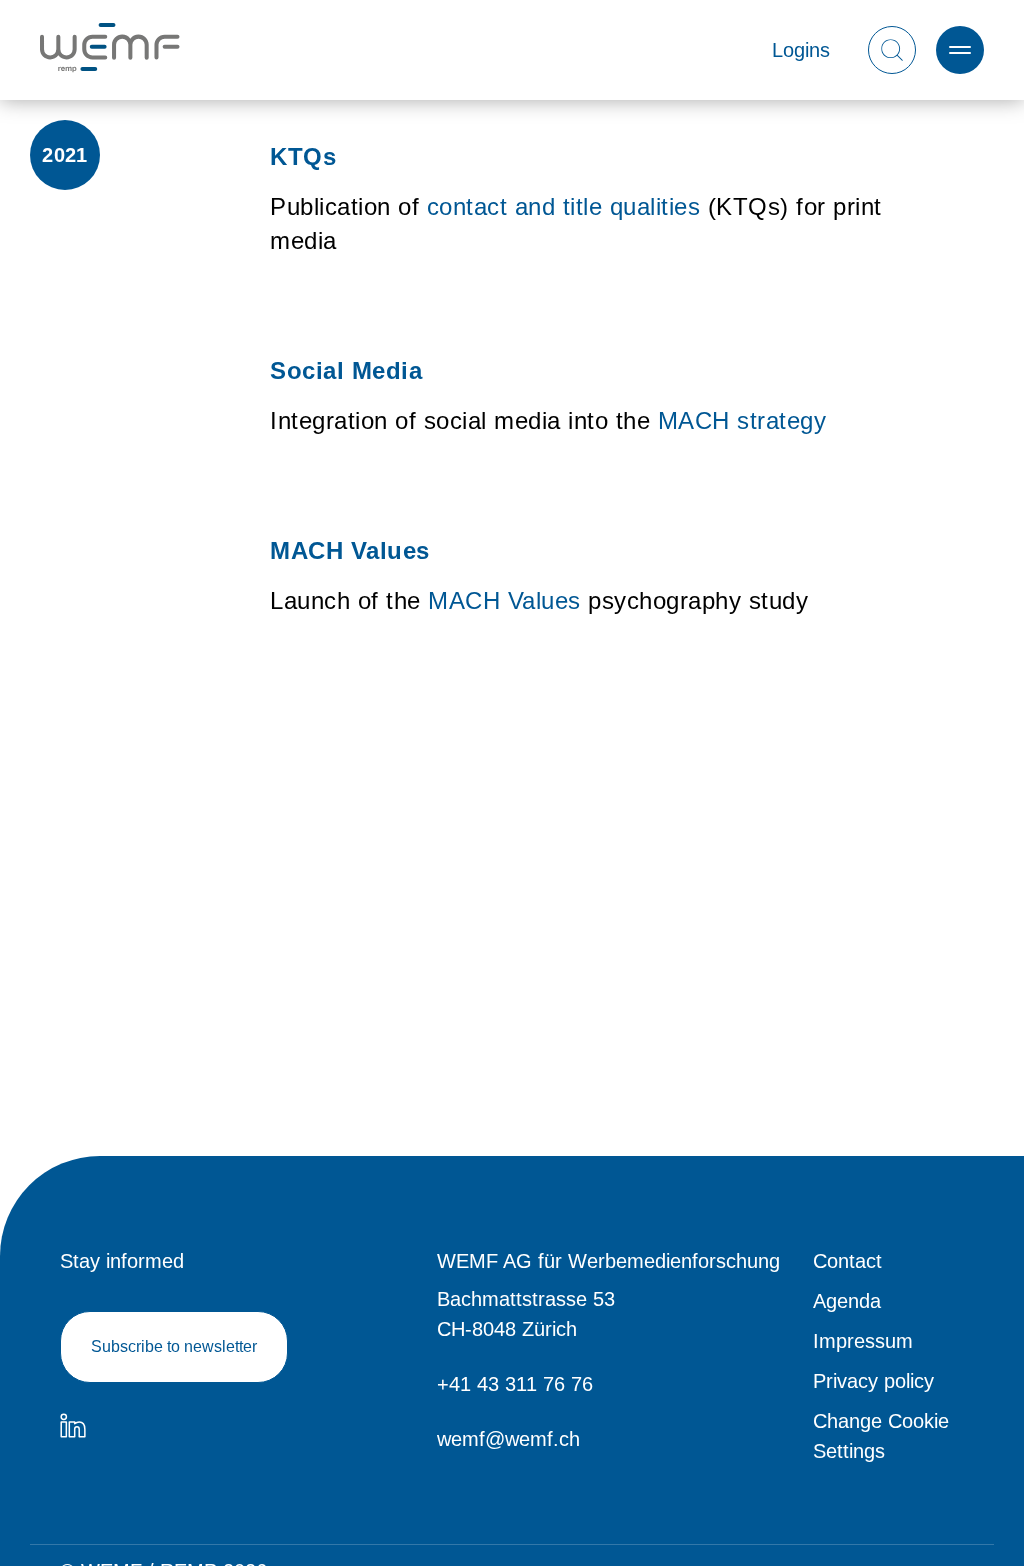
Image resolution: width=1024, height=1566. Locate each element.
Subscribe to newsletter (174, 1346)
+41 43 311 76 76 (515, 1384)
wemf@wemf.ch (508, 1439)
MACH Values (504, 600)
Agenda (847, 1301)
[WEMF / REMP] (110, 50)
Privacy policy (873, 1381)
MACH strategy (742, 420)
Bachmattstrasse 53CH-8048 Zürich (526, 1314)
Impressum (863, 1341)
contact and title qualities (564, 206)
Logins (801, 50)
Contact (847, 1261)
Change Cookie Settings (881, 1436)
